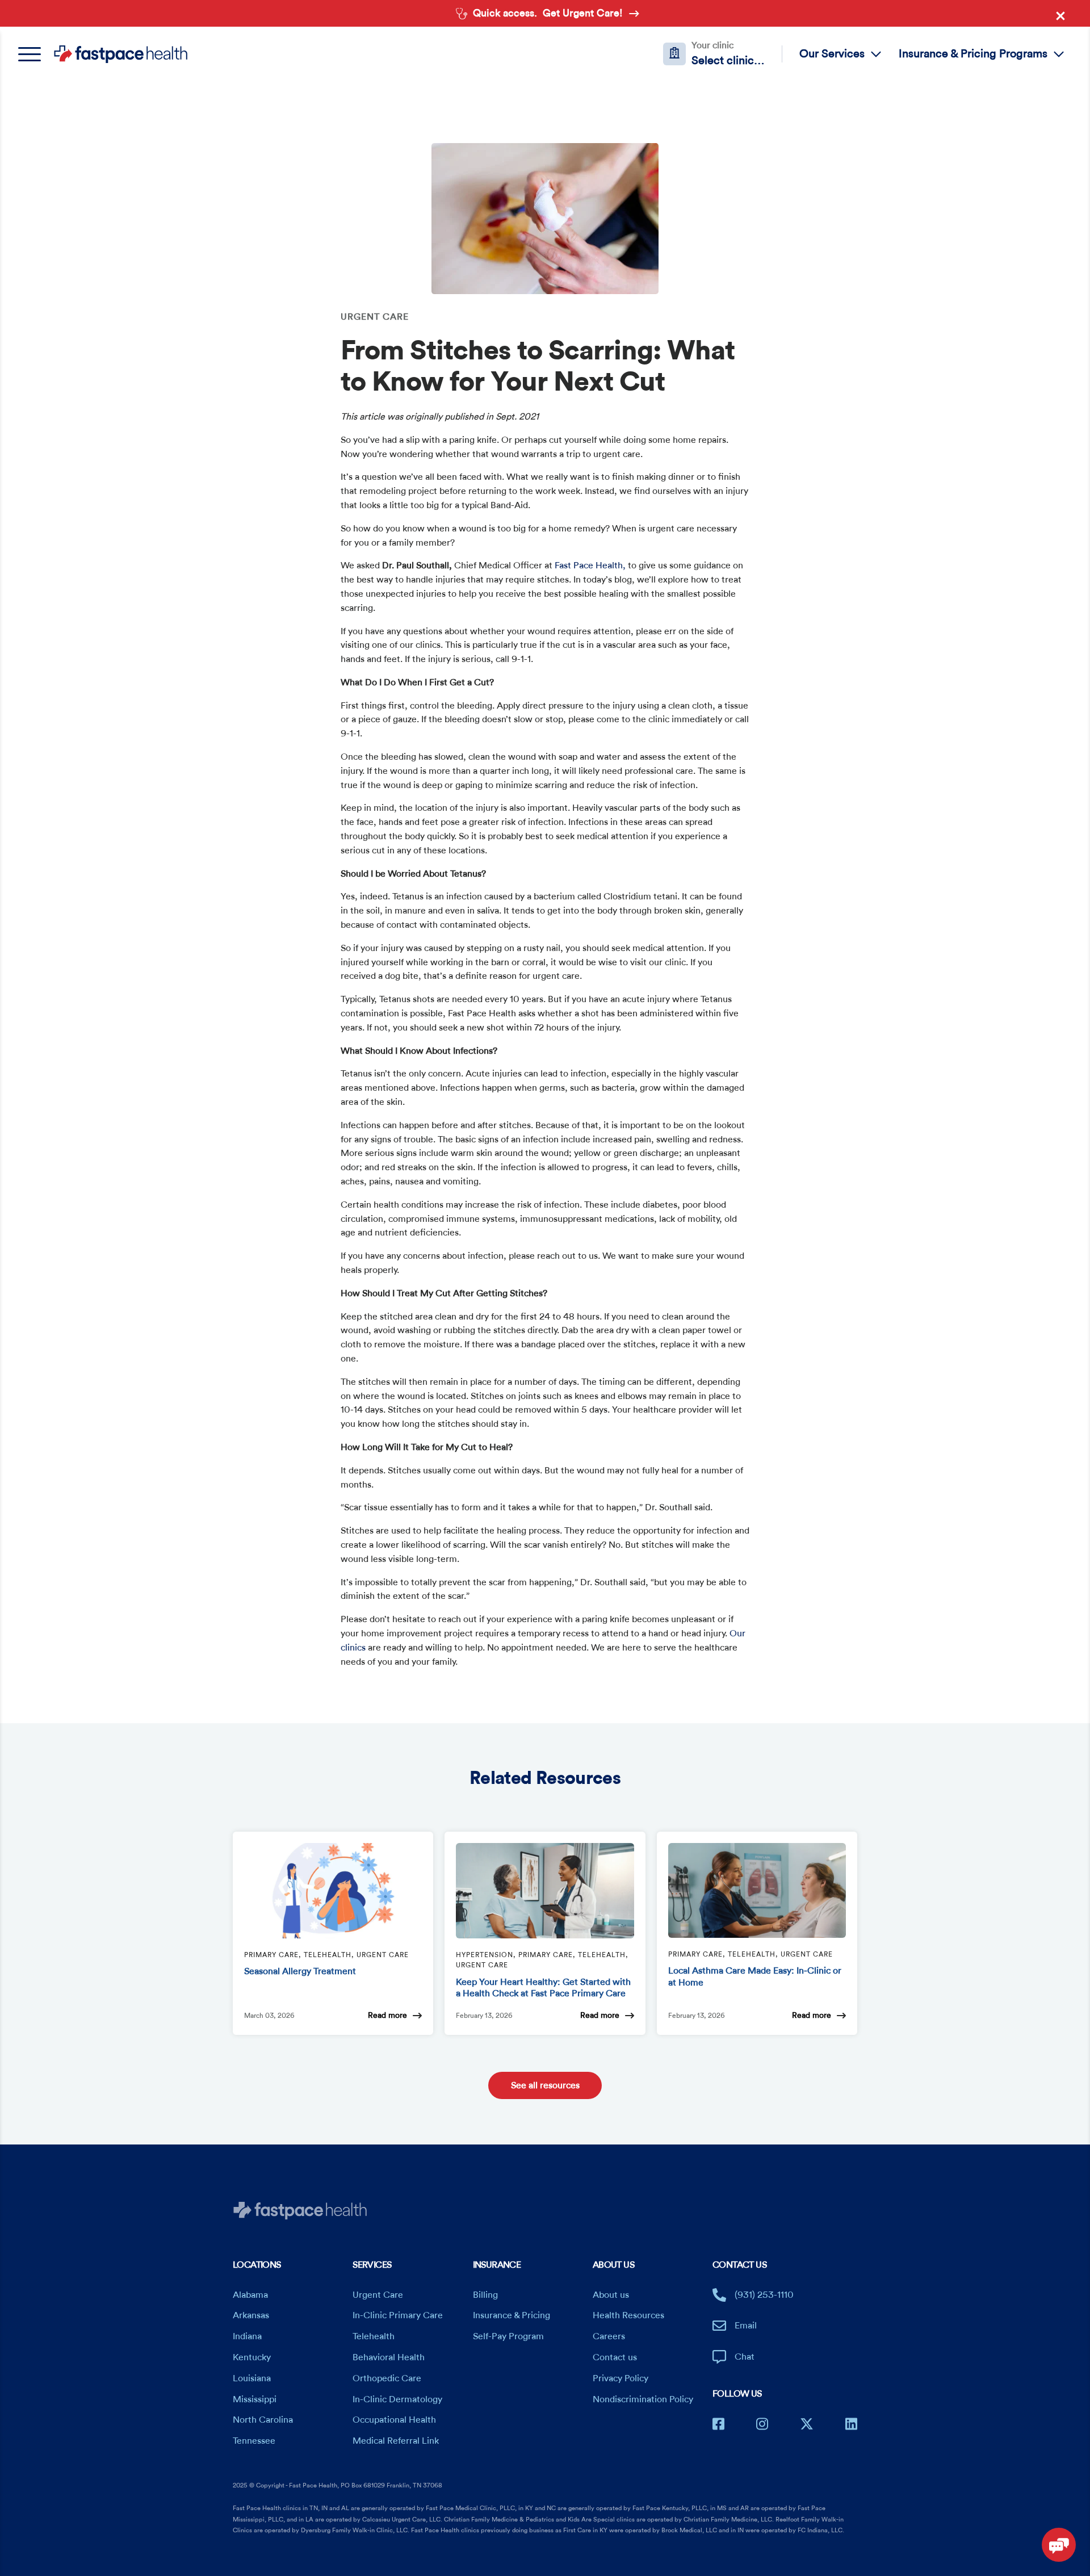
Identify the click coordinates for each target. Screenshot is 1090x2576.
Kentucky (252, 2357)
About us (611, 2295)
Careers (609, 2336)
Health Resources (628, 2315)
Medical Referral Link (396, 2441)
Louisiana (252, 2378)
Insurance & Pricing (512, 2315)
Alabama (250, 2295)
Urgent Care (378, 2295)
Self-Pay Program (508, 2336)
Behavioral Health (389, 2357)
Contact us (615, 2357)
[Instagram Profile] (762, 2424)
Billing (485, 2295)
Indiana (247, 2336)
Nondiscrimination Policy (643, 2399)
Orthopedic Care (387, 2378)
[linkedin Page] (851, 2424)
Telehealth (374, 2336)
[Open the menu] (35, 54)
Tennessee (254, 2441)
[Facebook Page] (718, 2424)
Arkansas (251, 2315)
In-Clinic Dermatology (397, 2399)
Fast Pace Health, (590, 566)
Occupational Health (394, 2420)
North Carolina (263, 2420)
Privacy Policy (621, 2378)
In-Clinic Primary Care (398, 2315)
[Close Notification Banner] (1063, 18)
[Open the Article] (333, 1891)
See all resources (545, 2085)
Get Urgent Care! (583, 13)
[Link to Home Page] (121, 54)
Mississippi (255, 2399)
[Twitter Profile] (807, 2424)
